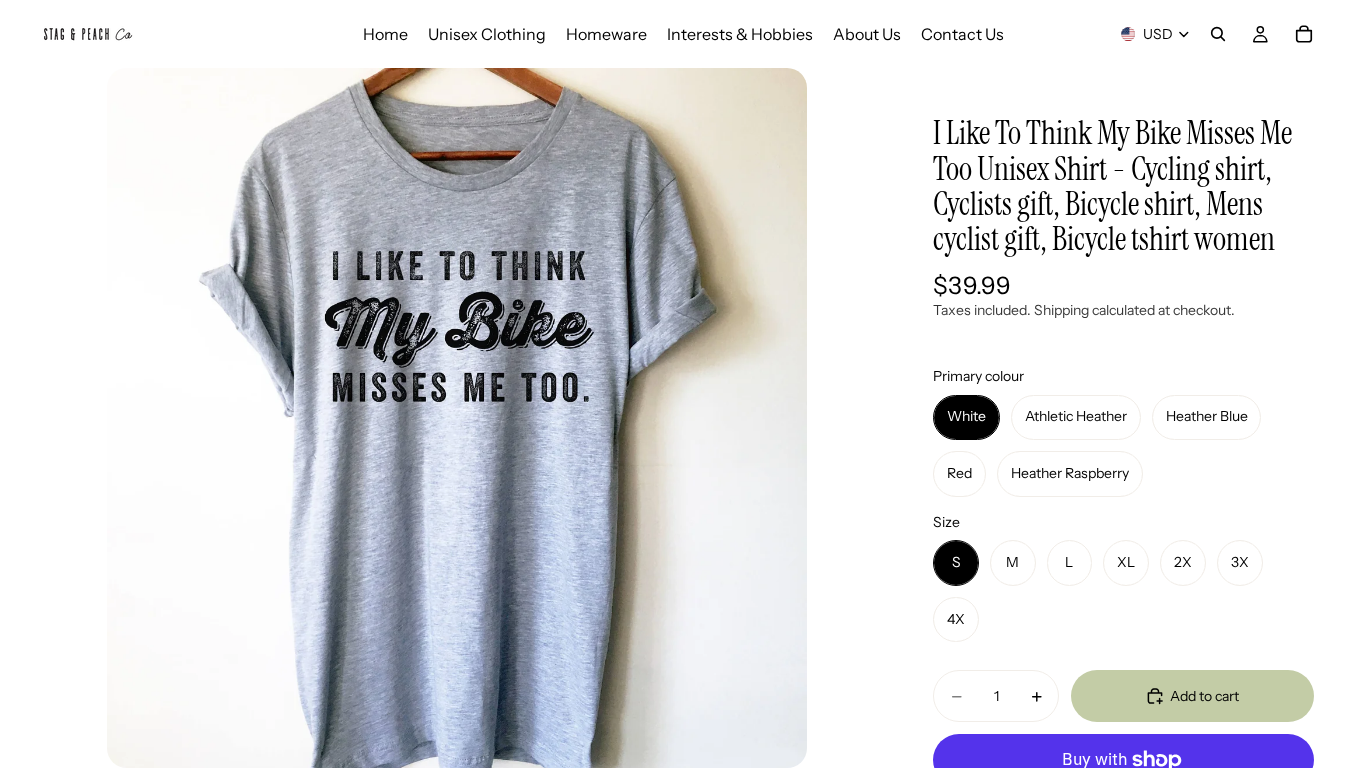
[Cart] (1304, 34)
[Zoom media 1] (457, 418)
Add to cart (1204, 696)
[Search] (1218, 34)
